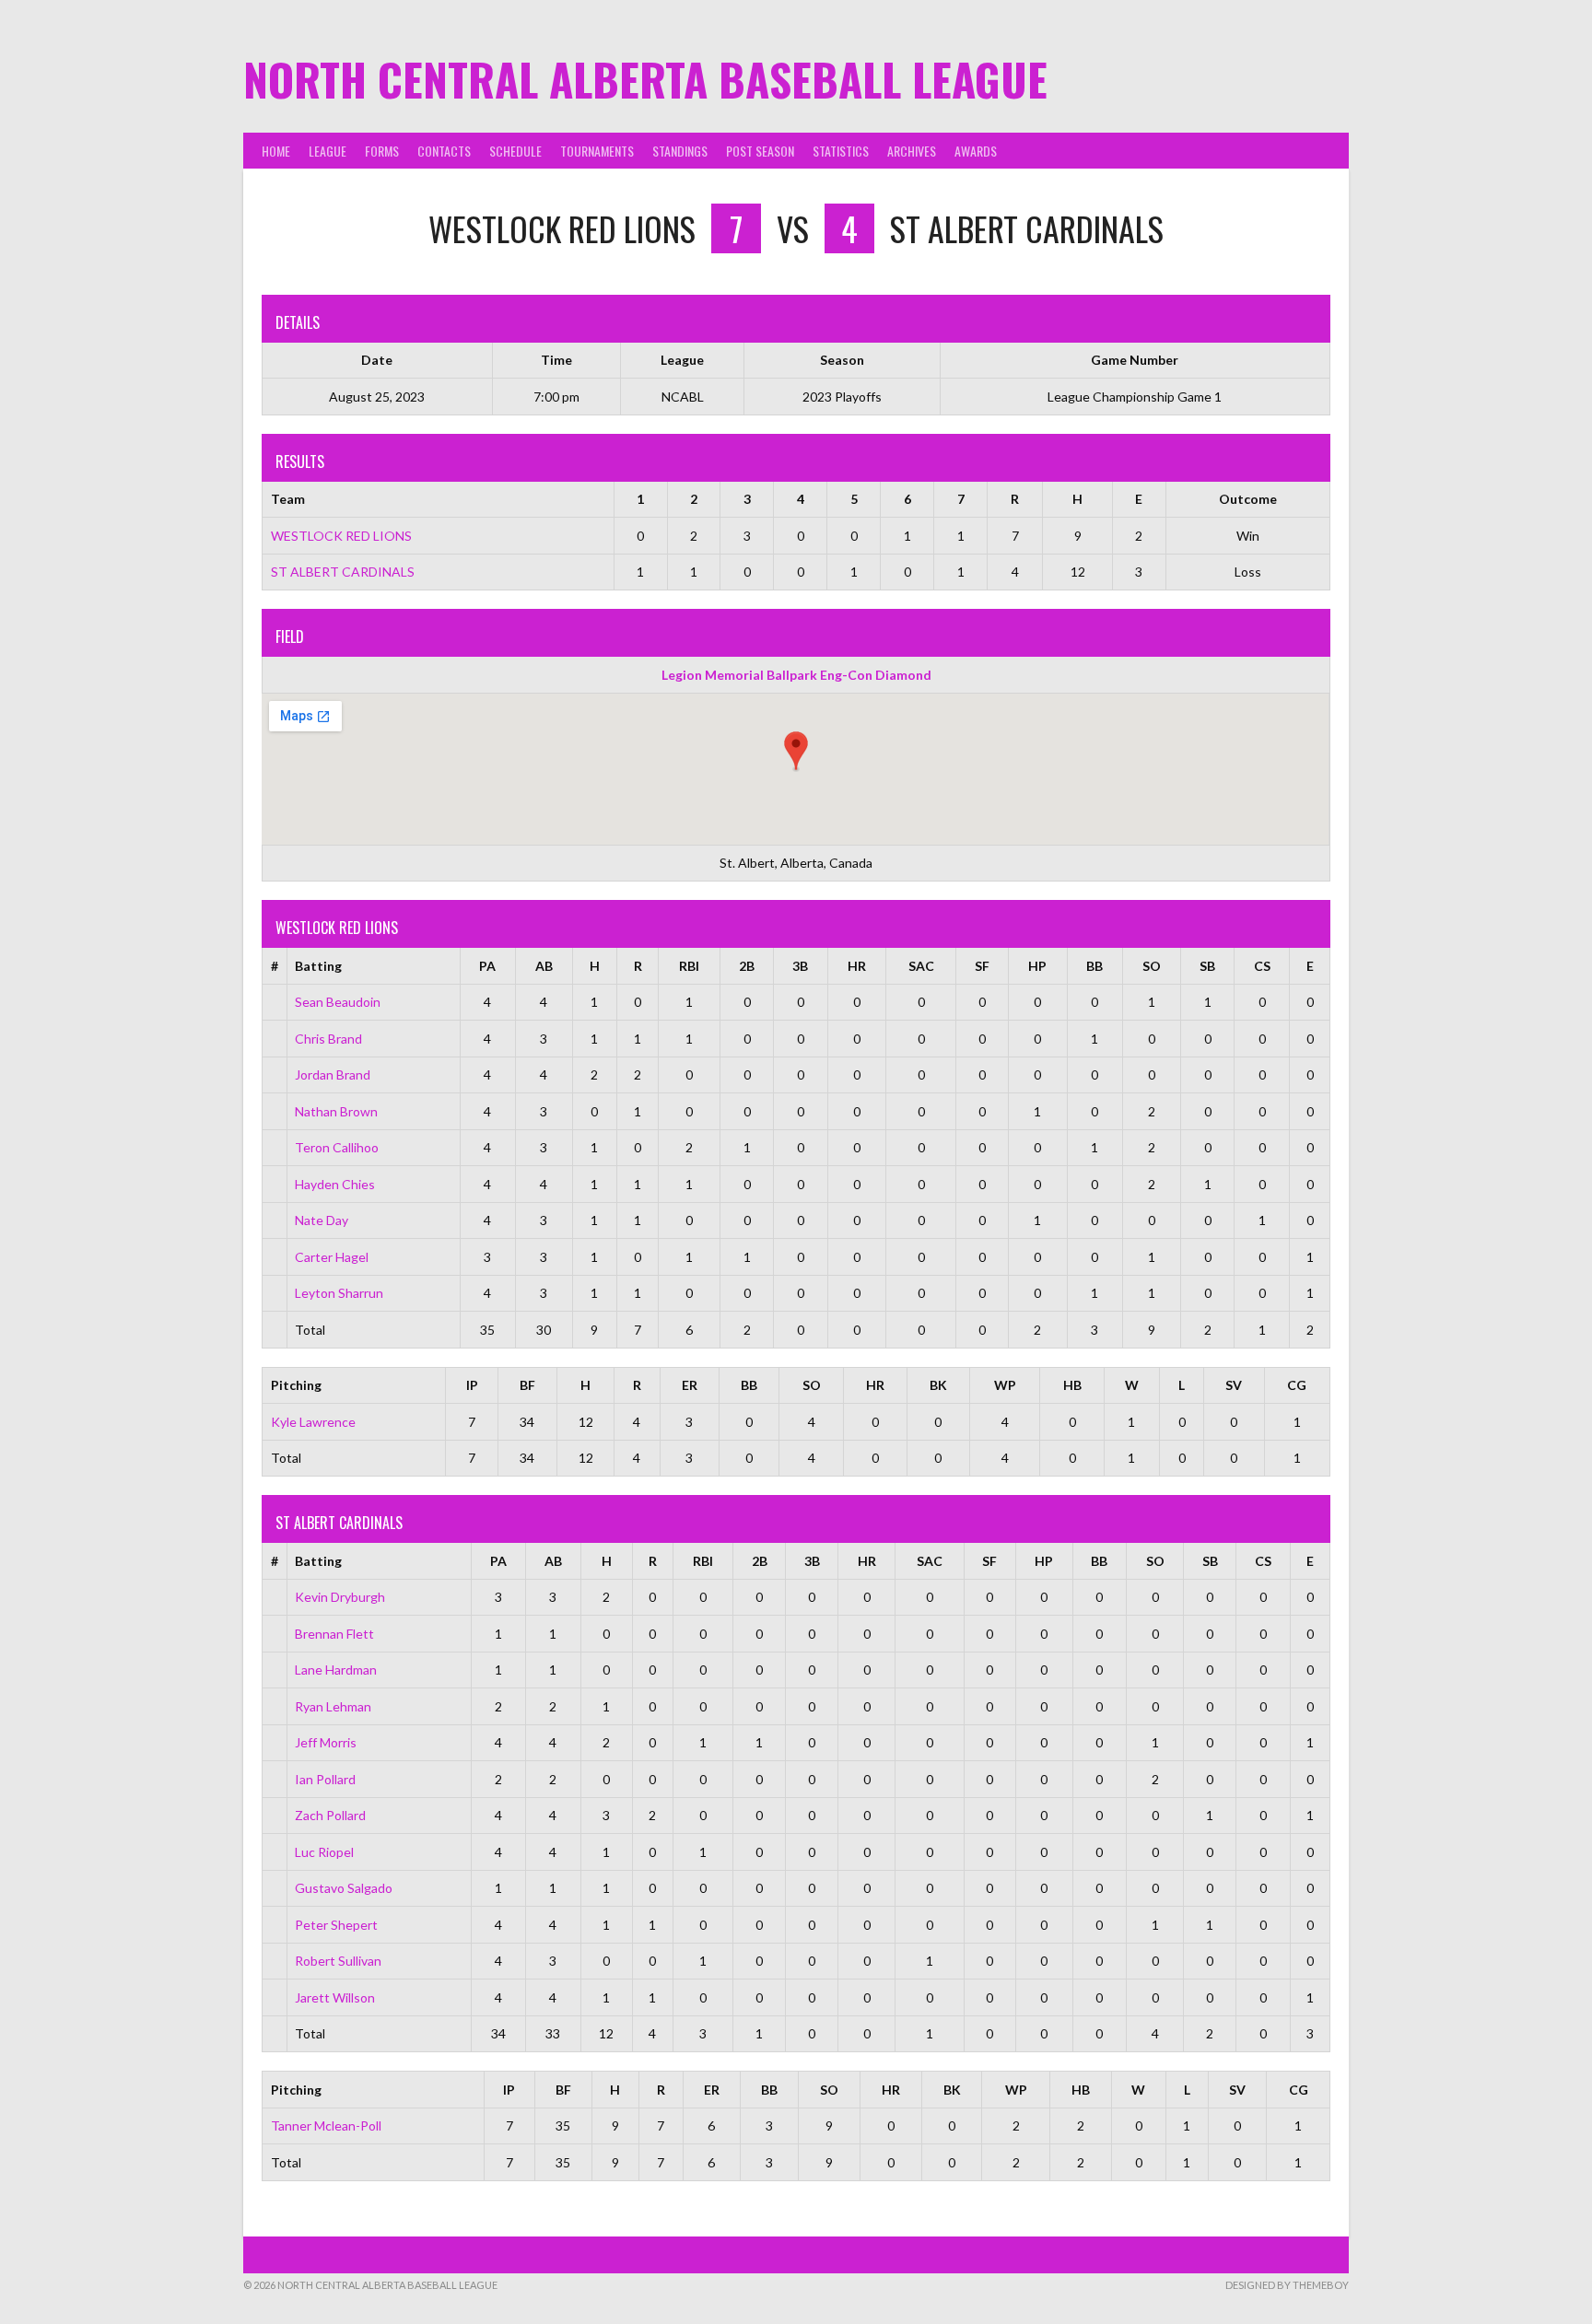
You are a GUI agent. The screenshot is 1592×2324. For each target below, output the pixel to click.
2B (747, 966)
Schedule (515, 151)
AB (544, 966)
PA (487, 966)
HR (857, 966)
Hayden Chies (335, 1184)
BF (527, 1385)
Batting (318, 966)
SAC (921, 966)
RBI (689, 966)
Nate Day (322, 1220)
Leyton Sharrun (339, 1293)
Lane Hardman (336, 1670)
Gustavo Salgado (344, 1888)
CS (1262, 966)
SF (982, 966)
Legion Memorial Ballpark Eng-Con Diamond (796, 675)
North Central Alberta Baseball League (645, 79)
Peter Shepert (336, 1925)
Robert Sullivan (338, 1961)
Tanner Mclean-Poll (326, 2125)
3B (800, 966)
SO (1152, 966)
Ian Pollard (325, 1779)
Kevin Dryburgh (340, 1597)
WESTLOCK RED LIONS (341, 536)
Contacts (444, 151)
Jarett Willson (335, 1997)
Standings (680, 151)
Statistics (841, 151)
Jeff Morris (326, 1742)
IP (472, 1385)
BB (1094, 966)
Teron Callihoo (337, 1147)
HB (1072, 1385)
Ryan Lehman (333, 1706)
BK (938, 1385)
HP (1037, 966)
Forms (382, 151)
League (328, 151)
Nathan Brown (336, 1111)
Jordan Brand (333, 1074)
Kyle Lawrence (313, 1422)
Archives (912, 151)
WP (1005, 1385)
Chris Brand (328, 1039)
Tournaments (597, 151)
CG (1297, 1385)
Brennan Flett (334, 1634)
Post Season (760, 151)
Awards (976, 151)
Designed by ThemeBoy (1287, 2285)
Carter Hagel (332, 1257)
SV (1234, 1385)
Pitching (296, 1385)
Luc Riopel (324, 1852)
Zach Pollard (330, 1815)
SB (1207, 966)
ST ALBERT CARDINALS (343, 572)
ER (690, 1385)
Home (276, 151)
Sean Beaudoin (338, 1002)
